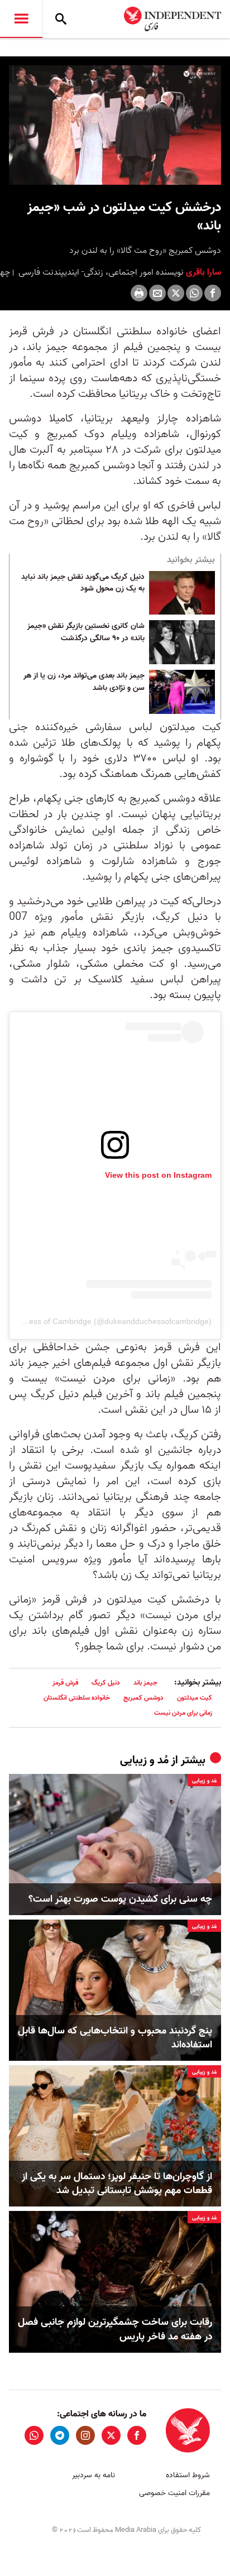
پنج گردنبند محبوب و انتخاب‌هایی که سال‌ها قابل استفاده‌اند (115, 2038)
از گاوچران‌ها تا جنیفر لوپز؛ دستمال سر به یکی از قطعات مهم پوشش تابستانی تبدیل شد (117, 2184)
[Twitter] (176, 293)
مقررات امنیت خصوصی (174, 2493)
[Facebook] (213, 293)
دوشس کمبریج (143, 1698)
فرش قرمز (65, 1683)
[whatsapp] (34, 2435)
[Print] (139, 293)
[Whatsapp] (194, 293)
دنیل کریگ (106, 1683)
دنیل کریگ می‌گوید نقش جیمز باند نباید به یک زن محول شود (83, 583)
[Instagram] (85, 2435)
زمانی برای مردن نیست (183, 1713)
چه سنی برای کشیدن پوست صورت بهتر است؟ (120, 1899)
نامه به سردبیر (94, 2475)
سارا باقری (202, 272)
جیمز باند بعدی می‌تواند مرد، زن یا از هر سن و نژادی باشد (84, 682)
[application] (115, 125)
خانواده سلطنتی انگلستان (77, 1698)
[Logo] (200, 75)
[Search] (61, 19)
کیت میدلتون (195, 1698)
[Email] (157, 293)
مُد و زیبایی (144, 1760)
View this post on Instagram (158, 1175)
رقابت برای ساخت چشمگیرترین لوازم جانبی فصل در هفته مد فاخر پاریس (115, 2329)
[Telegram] (60, 2435)
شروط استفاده (188, 2475)
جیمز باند (145, 1683)
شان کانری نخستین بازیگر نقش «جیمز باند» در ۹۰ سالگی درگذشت (86, 632)
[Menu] (21, 19)
